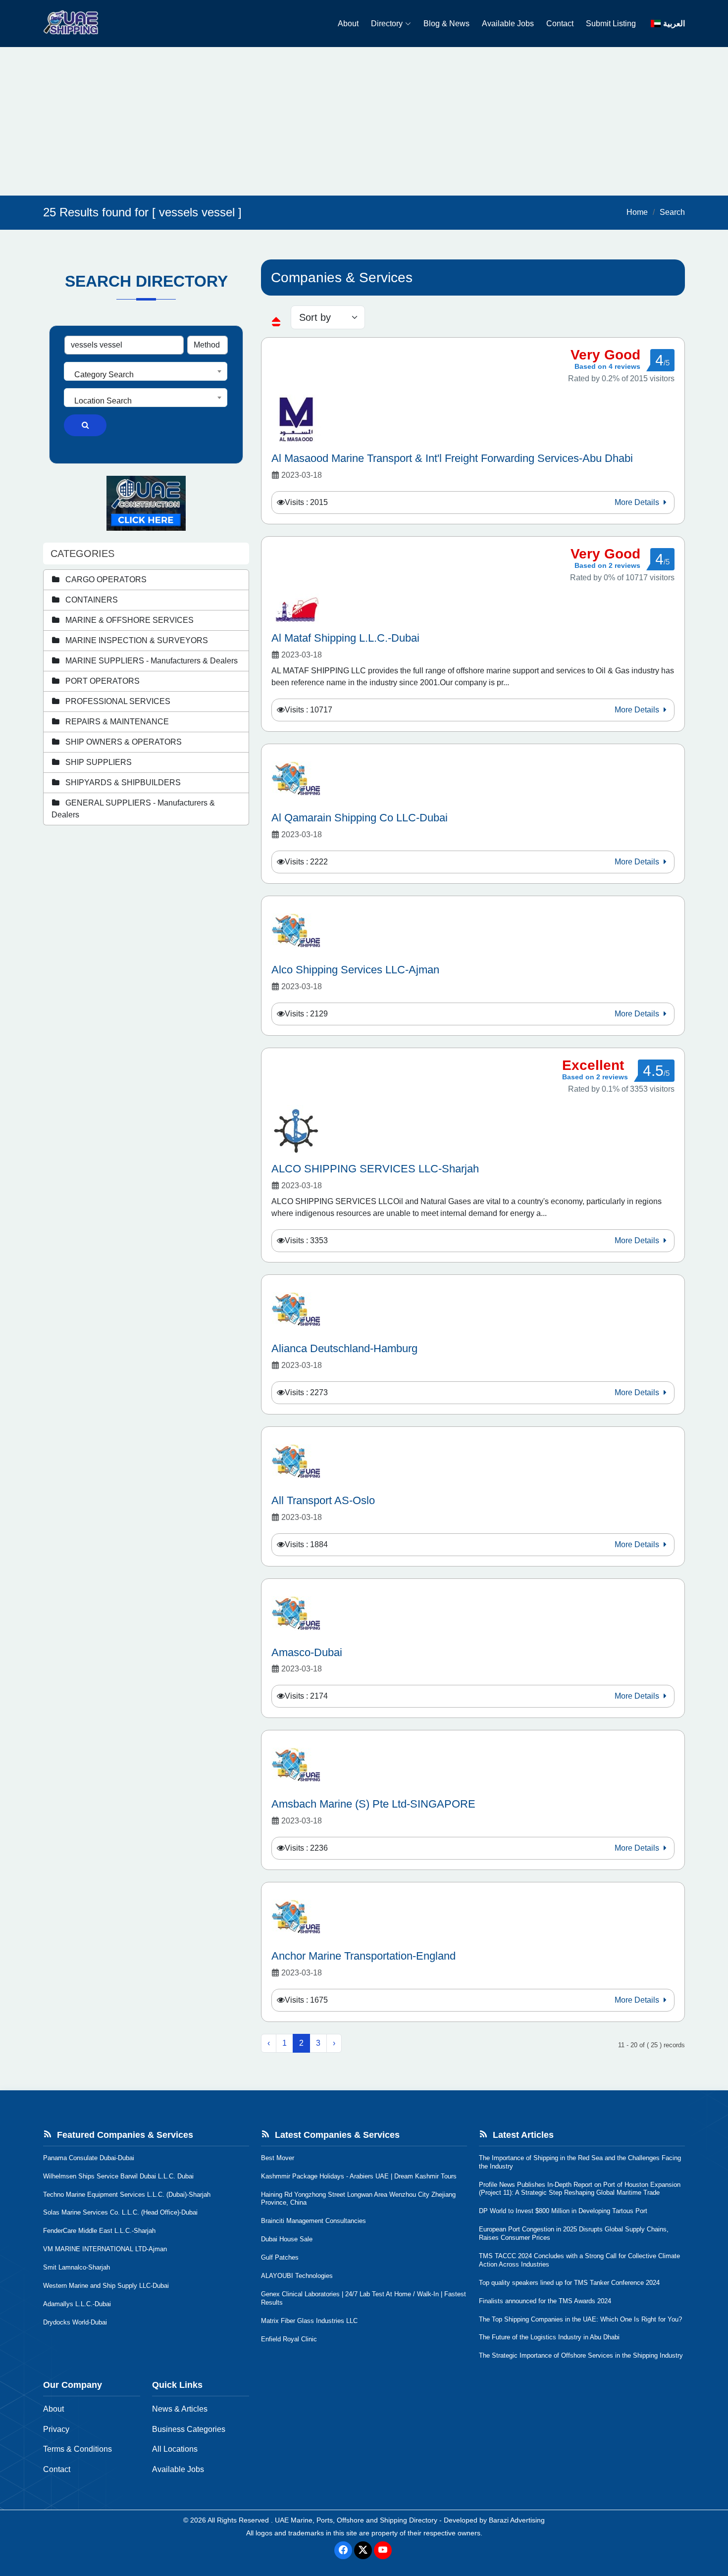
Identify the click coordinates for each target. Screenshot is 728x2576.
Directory (387, 24)
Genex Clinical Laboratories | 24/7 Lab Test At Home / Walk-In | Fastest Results (364, 2298)
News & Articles (180, 2409)
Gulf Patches (280, 2257)
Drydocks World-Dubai (75, 2322)
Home (637, 212)
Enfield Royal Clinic (289, 2339)
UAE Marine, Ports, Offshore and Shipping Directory (356, 2520)
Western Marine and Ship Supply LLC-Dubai (106, 2286)
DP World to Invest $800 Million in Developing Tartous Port (563, 2211)
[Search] (85, 425)
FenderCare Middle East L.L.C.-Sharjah (99, 2231)
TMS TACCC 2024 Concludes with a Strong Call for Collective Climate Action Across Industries (579, 2260)
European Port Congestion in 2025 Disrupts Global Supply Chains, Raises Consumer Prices (574, 2233)
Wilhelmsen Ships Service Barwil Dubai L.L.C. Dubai (118, 2176)
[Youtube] (383, 2550)
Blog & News (446, 24)
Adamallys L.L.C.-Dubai (77, 2304)
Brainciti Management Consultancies (313, 2221)
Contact (560, 24)
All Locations (175, 2449)
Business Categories (189, 2429)
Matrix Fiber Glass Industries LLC (309, 2321)
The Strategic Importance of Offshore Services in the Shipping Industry (581, 2355)
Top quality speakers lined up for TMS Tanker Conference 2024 (569, 2283)
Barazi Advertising (517, 2520)
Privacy (56, 2429)
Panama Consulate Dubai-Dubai (89, 2158)
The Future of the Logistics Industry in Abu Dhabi (549, 2337)
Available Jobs (508, 24)
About (348, 24)
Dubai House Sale (287, 2239)
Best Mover (278, 2158)
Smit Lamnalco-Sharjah (77, 2267)
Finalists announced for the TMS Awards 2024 (545, 2301)
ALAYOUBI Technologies (297, 2276)
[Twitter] (363, 2550)
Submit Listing (611, 24)
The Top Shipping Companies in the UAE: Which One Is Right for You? (580, 2319)
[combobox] (146, 371)
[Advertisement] (364, 121)
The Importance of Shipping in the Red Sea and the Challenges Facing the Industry (580, 2162)
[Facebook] (343, 2550)
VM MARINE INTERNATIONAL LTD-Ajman (105, 2249)
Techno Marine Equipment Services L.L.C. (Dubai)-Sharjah (127, 2195)
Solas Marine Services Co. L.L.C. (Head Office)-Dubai (120, 2212)
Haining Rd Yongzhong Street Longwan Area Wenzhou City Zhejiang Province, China (358, 2199)
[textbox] (146, 375)
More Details (638, 502)
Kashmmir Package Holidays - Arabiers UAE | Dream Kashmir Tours (359, 2176)
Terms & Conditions (78, 2449)
